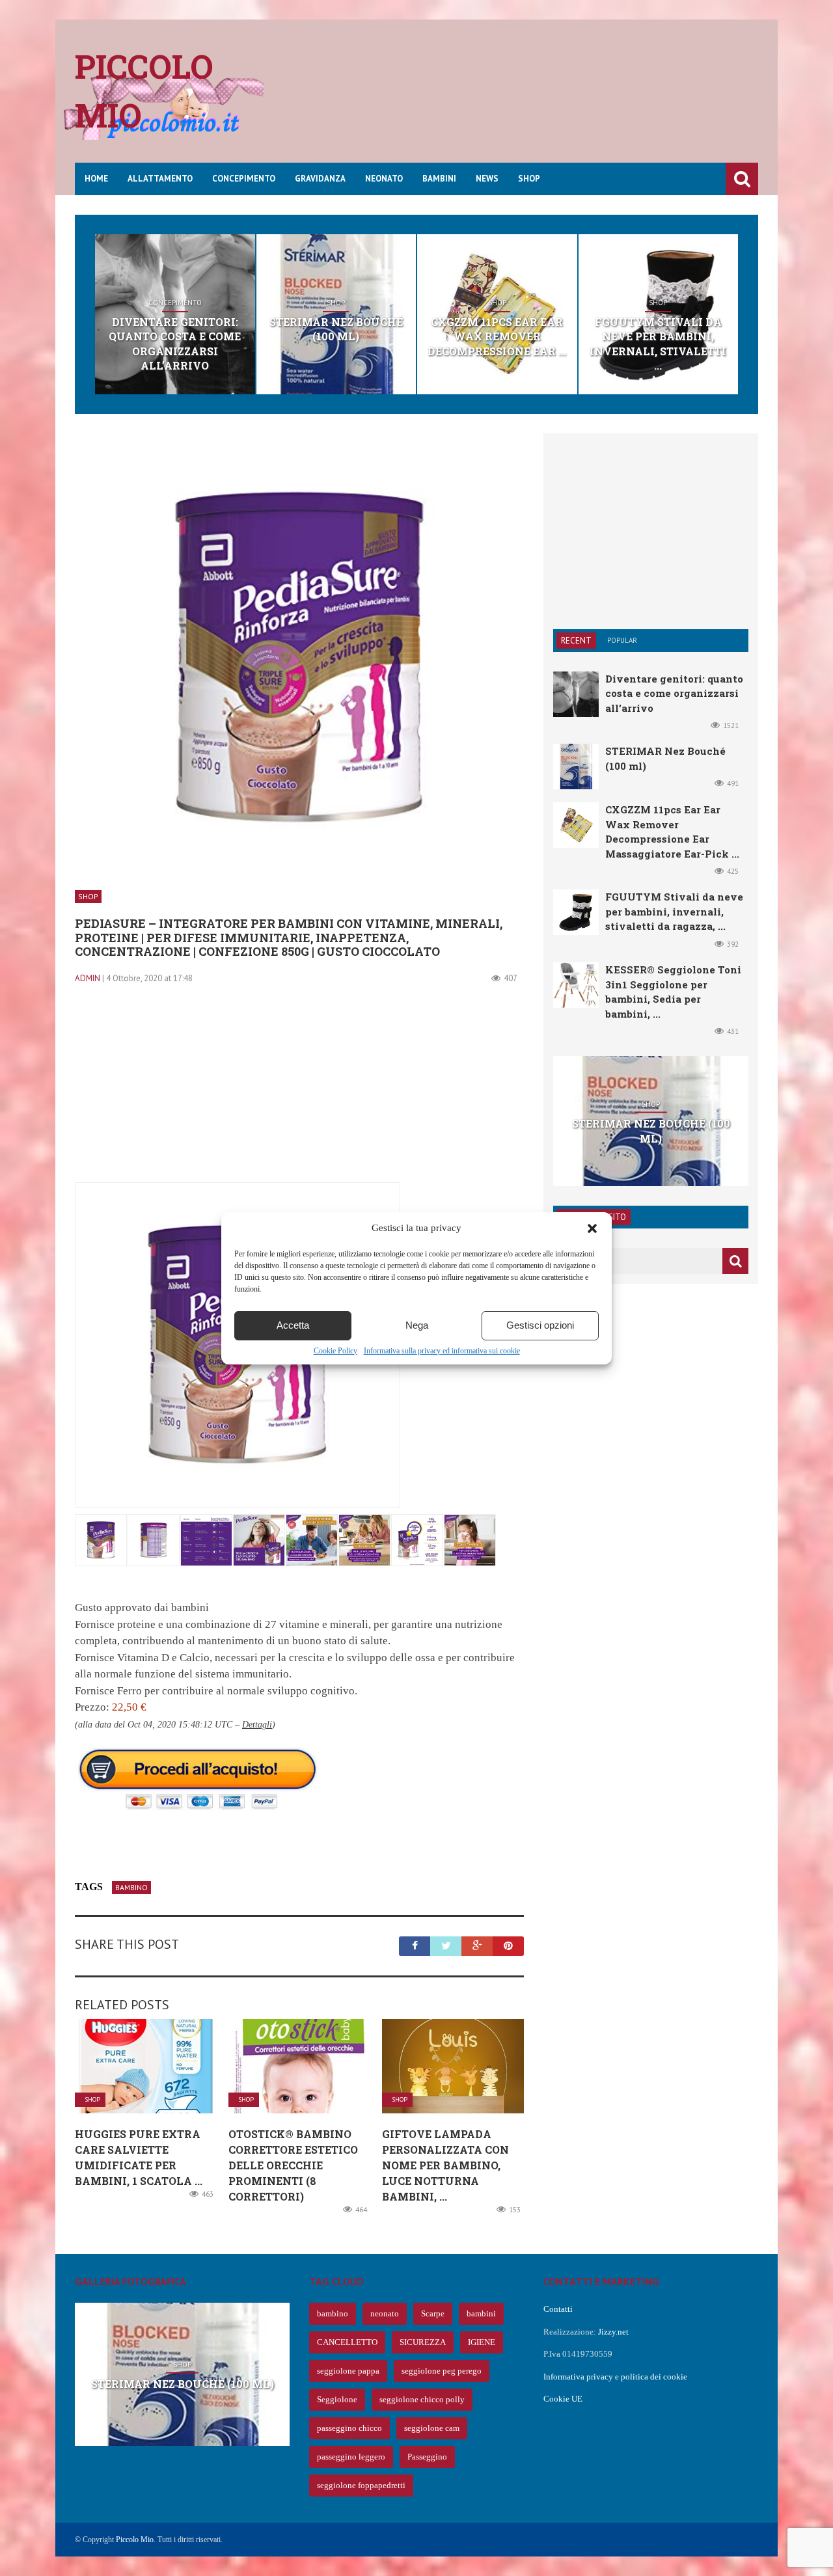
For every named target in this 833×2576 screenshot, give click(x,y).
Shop (529, 179)
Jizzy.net (613, 2332)
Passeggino (427, 2457)
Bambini (439, 179)
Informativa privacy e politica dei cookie (615, 2377)
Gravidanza (320, 179)
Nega (417, 1325)
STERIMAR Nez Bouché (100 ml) (336, 329)
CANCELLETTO (347, 2342)
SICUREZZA (423, 2342)
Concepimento (244, 179)
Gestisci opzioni (540, 1325)
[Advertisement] (521, 101)
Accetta (293, 1325)
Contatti (558, 2309)
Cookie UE (563, 2399)
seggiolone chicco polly (422, 2399)
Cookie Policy (335, 1351)
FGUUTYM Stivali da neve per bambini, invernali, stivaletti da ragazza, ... (674, 911)
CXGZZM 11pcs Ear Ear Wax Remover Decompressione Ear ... (497, 336)
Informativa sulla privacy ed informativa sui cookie (442, 1351)
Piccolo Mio (135, 2540)
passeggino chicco (349, 2428)
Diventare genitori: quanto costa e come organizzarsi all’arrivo (175, 344)
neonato (385, 2313)
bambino (131, 1887)
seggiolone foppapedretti (361, 2485)
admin (88, 978)
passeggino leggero (351, 2457)
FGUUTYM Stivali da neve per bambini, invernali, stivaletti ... (658, 344)
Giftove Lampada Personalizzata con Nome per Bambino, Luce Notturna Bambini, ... (445, 2165)
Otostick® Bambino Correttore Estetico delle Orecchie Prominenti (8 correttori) (293, 2165)
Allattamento (160, 179)
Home (96, 179)
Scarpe (433, 2313)
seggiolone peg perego (442, 2371)
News (487, 179)
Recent (576, 641)
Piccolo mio (144, 91)
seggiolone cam (432, 2428)
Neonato (384, 179)
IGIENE (482, 2342)
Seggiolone (337, 2399)
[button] (592, 1228)
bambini (481, 2313)
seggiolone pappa (348, 2371)
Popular (622, 640)
